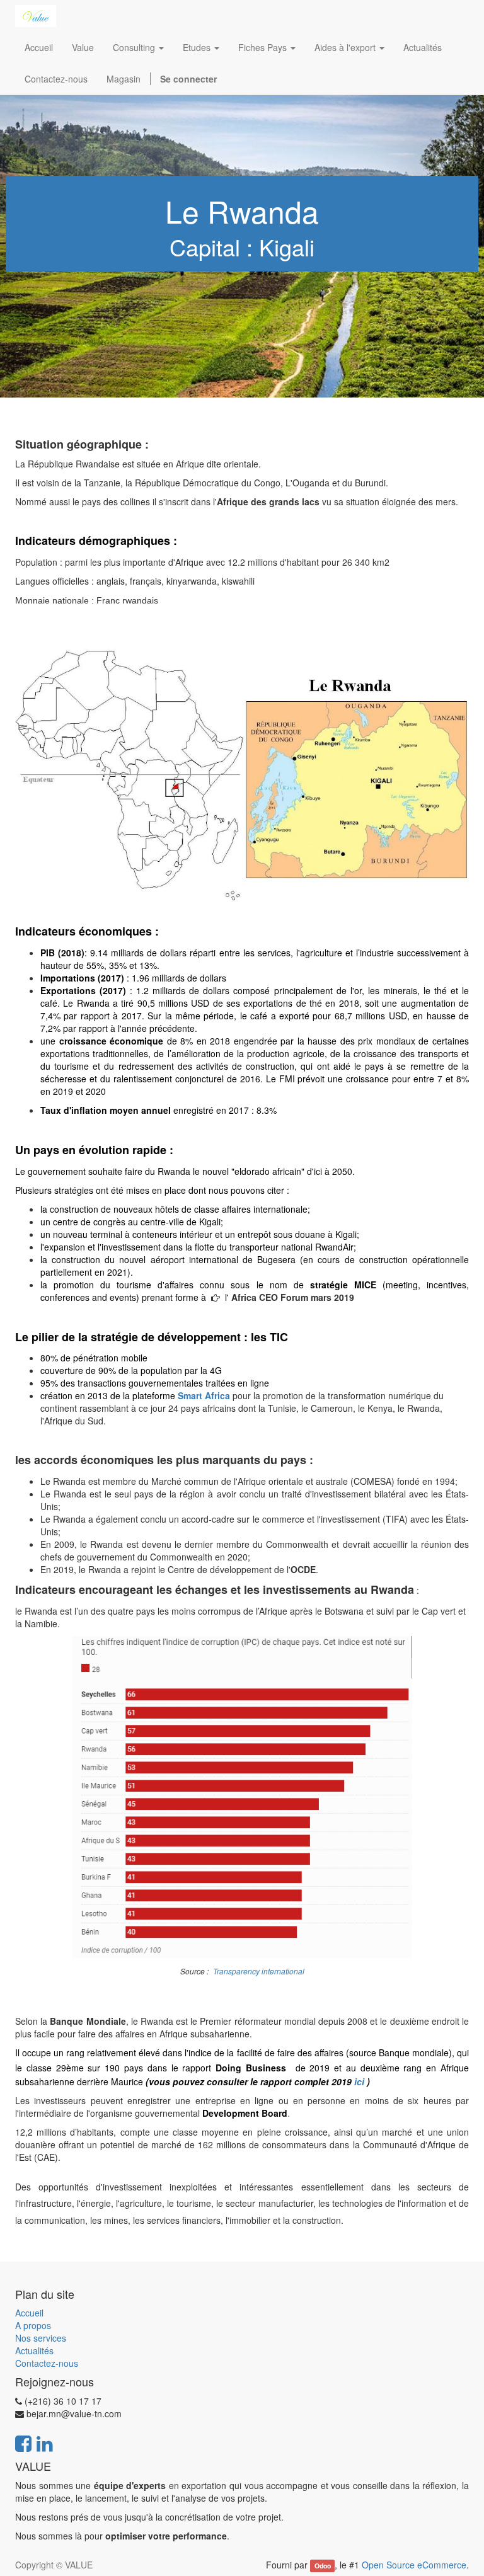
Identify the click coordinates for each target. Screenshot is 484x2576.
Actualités (34, 2350)
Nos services (41, 2338)
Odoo (323, 2566)
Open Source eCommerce (414, 2565)
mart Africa (207, 1395)
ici (359, 2081)
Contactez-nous (47, 2363)
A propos (33, 2325)
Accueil (29, 2313)
